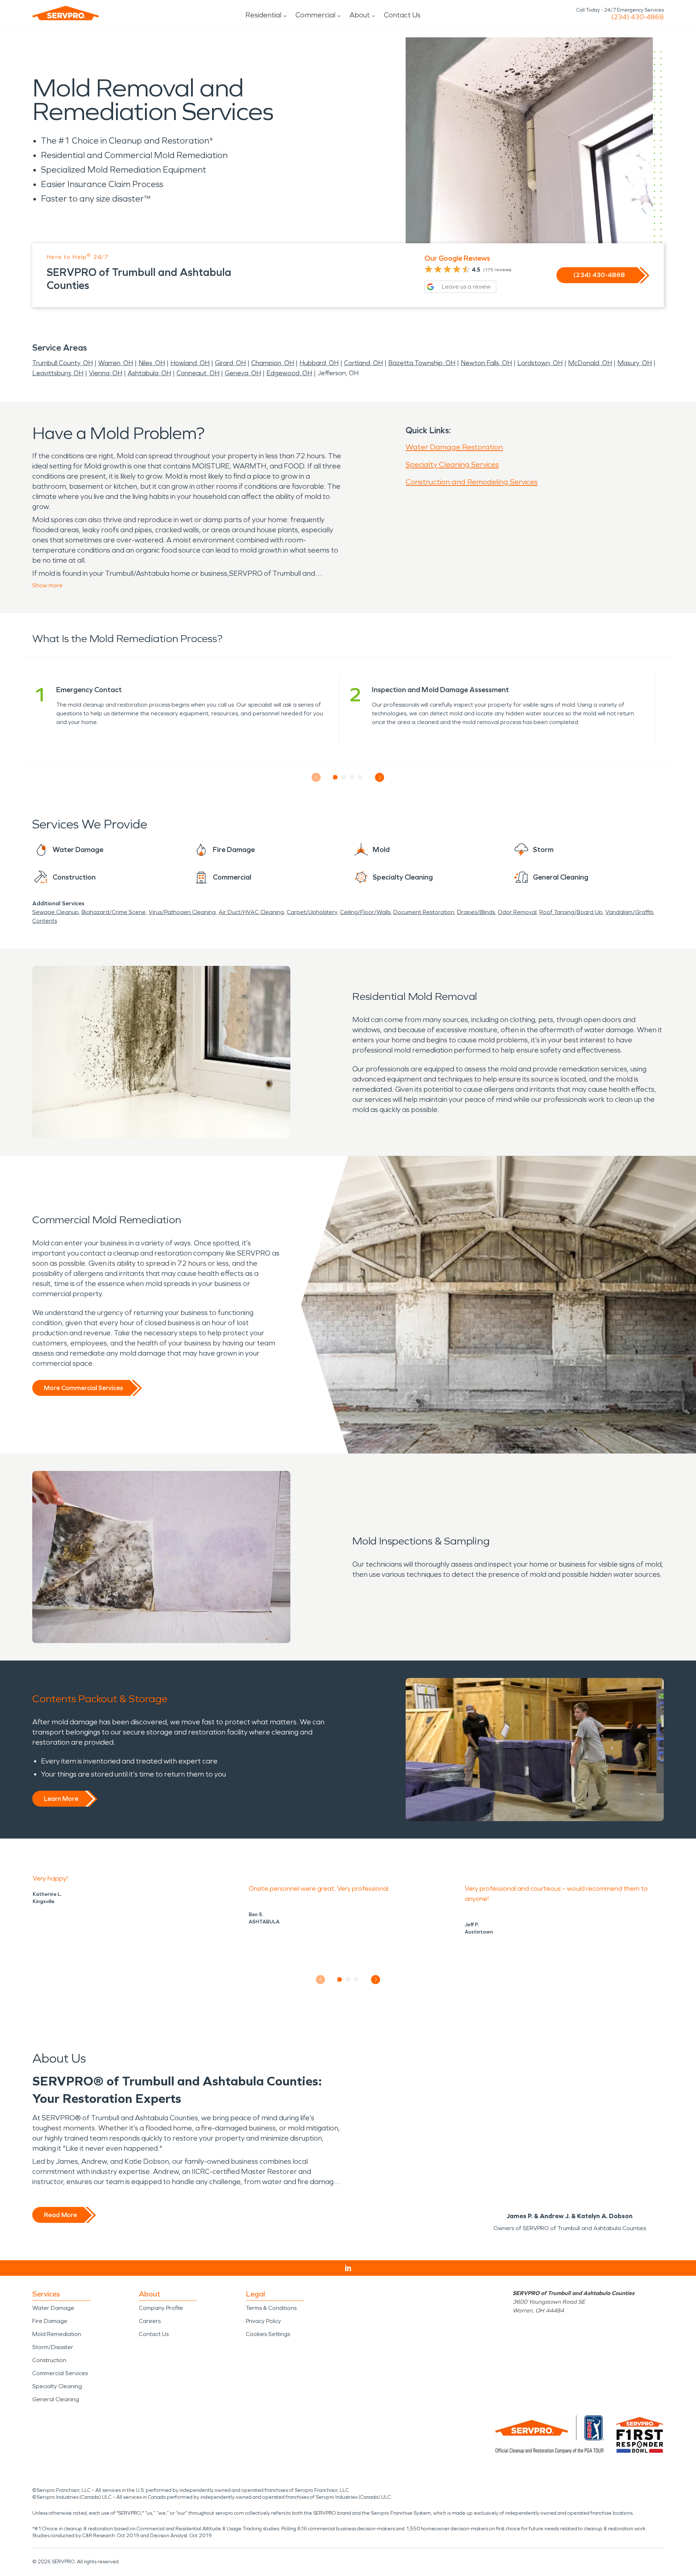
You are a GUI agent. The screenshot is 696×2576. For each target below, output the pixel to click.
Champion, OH (273, 363)
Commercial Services (60, 2373)
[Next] (380, 778)
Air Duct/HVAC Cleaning (251, 912)
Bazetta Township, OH (422, 363)
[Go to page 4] (361, 777)
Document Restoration (424, 912)
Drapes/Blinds (476, 912)
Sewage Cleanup (55, 912)
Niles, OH (152, 363)
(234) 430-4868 (637, 17)
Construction (49, 2360)
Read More (60, 2215)
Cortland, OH (363, 363)
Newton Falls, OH (486, 363)
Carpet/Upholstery (312, 912)
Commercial (315, 15)
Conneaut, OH (198, 373)
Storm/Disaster (53, 2347)
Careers (150, 2321)
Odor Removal (517, 912)
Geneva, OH (243, 373)
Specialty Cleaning (57, 2386)
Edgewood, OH (289, 373)
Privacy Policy (263, 2321)
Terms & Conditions (271, 2308)
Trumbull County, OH (63, 363)
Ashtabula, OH (149, 373)
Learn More (61, 1799)
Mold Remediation (57, 2334)
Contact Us (402, 15)
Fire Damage (50, 2321)
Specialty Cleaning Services (452, 464)
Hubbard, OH (319, 363)
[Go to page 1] (335, 777)
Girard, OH (230, 363)
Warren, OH (116, 363)
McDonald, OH (590, 363)
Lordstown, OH (540, 363)
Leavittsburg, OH (58, 373)
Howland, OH (190, 363)
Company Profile (161, 2308)
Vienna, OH (105, 373)
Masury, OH (635, 363)
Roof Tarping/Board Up (571, 912)
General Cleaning (56, 2399)
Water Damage (53, 2308)
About (360, 15)
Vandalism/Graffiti (629, 912)
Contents (45, 921)
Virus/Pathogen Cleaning (182, 912)
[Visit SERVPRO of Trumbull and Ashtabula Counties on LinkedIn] (348, 2268)
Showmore (47, 585)
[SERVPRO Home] (66, 13)
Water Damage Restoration (454, 447)
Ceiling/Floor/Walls (365, 912)
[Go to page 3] (352, 777)
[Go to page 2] (344, 777)
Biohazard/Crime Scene (114, 912)
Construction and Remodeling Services (472, 482)
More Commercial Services (83, 1388)
